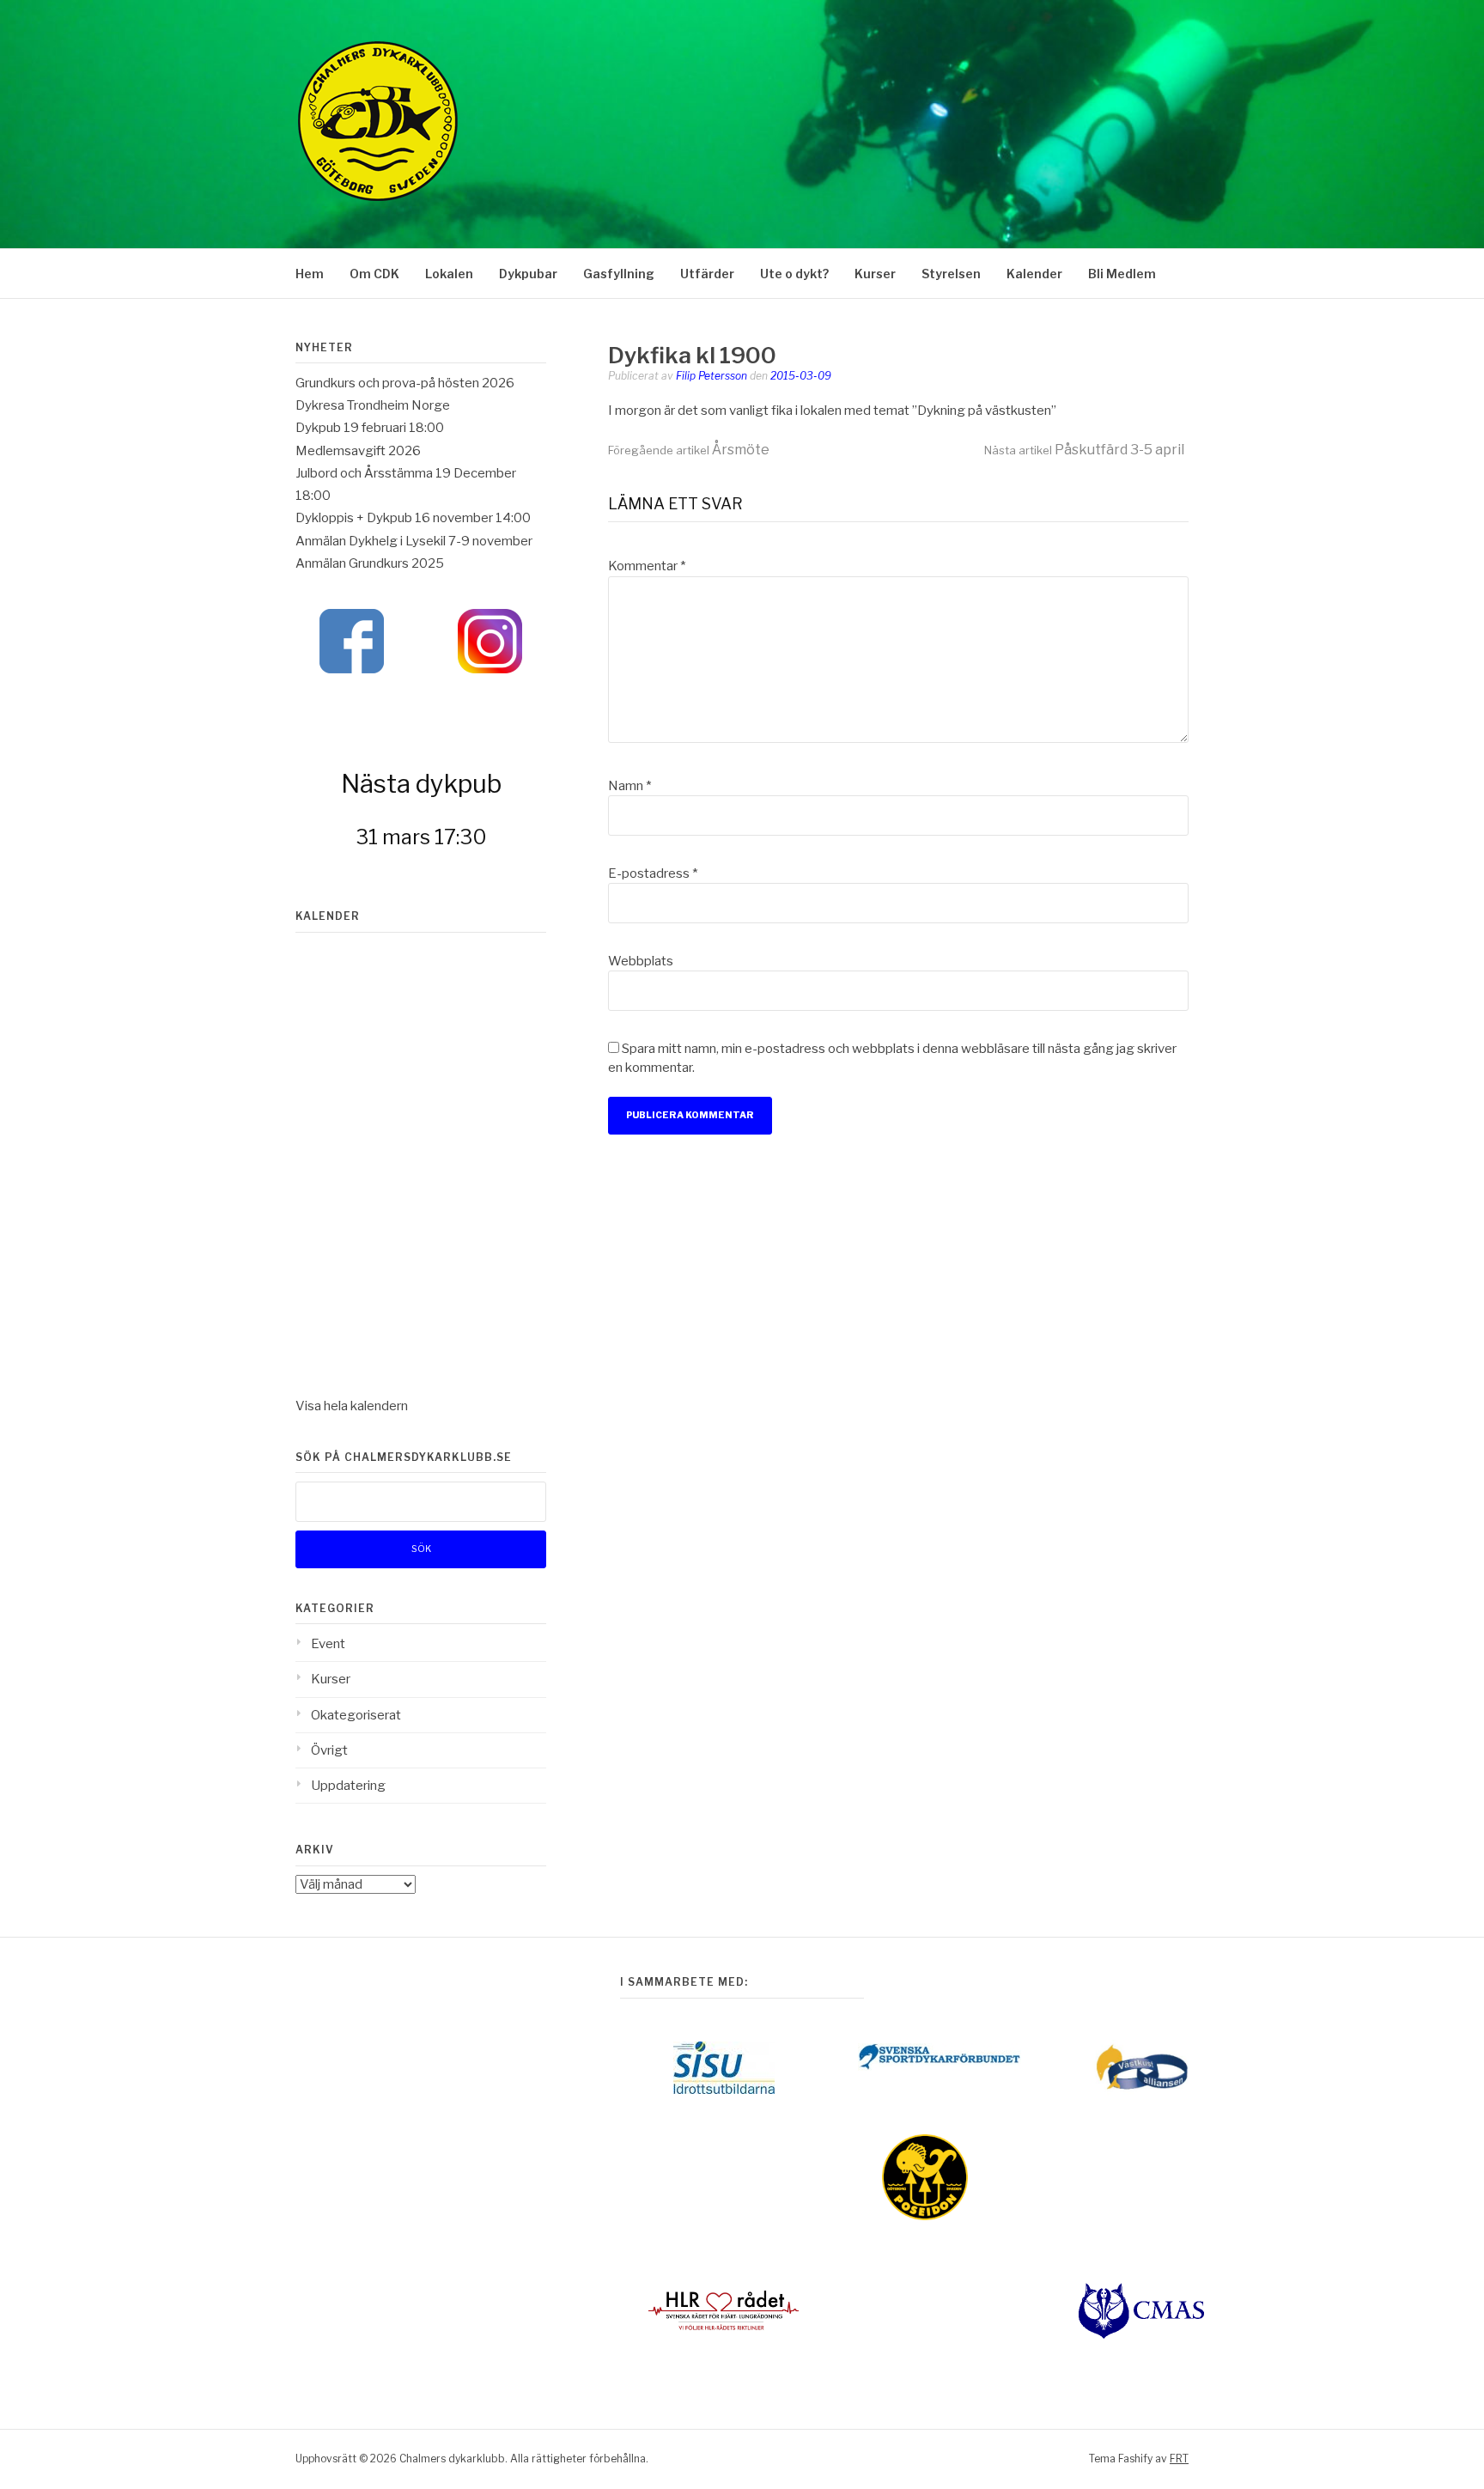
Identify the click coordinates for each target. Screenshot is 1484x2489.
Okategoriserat (356, 1715)
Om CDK (374, 274)
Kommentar (647, 566)
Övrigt (329, 1750)
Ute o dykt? (794, 274)
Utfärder (707, 274)
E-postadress (653, 873)
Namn (629, 786)
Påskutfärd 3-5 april (1084, 450)
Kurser (875, 274)
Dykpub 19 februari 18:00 (370, 428)
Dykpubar (528, 274)
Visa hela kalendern (352, 1406)
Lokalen (449, 274)
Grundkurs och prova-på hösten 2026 (405, 383)
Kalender (1034, 274)
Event (328, 1644)
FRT (1179, 2459)
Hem (310, 274)
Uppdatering (348, 1786)
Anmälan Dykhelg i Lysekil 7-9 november (414, 541)
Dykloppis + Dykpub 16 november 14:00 (413, 518)
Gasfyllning (619, 274)
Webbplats (641, 961)
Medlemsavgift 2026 (358, 451)
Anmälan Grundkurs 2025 (370, 563)
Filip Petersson (712, 376)
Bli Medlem (1122, 274)
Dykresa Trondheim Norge (373, 405)
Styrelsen (951, 274)
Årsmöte (689, 450)
